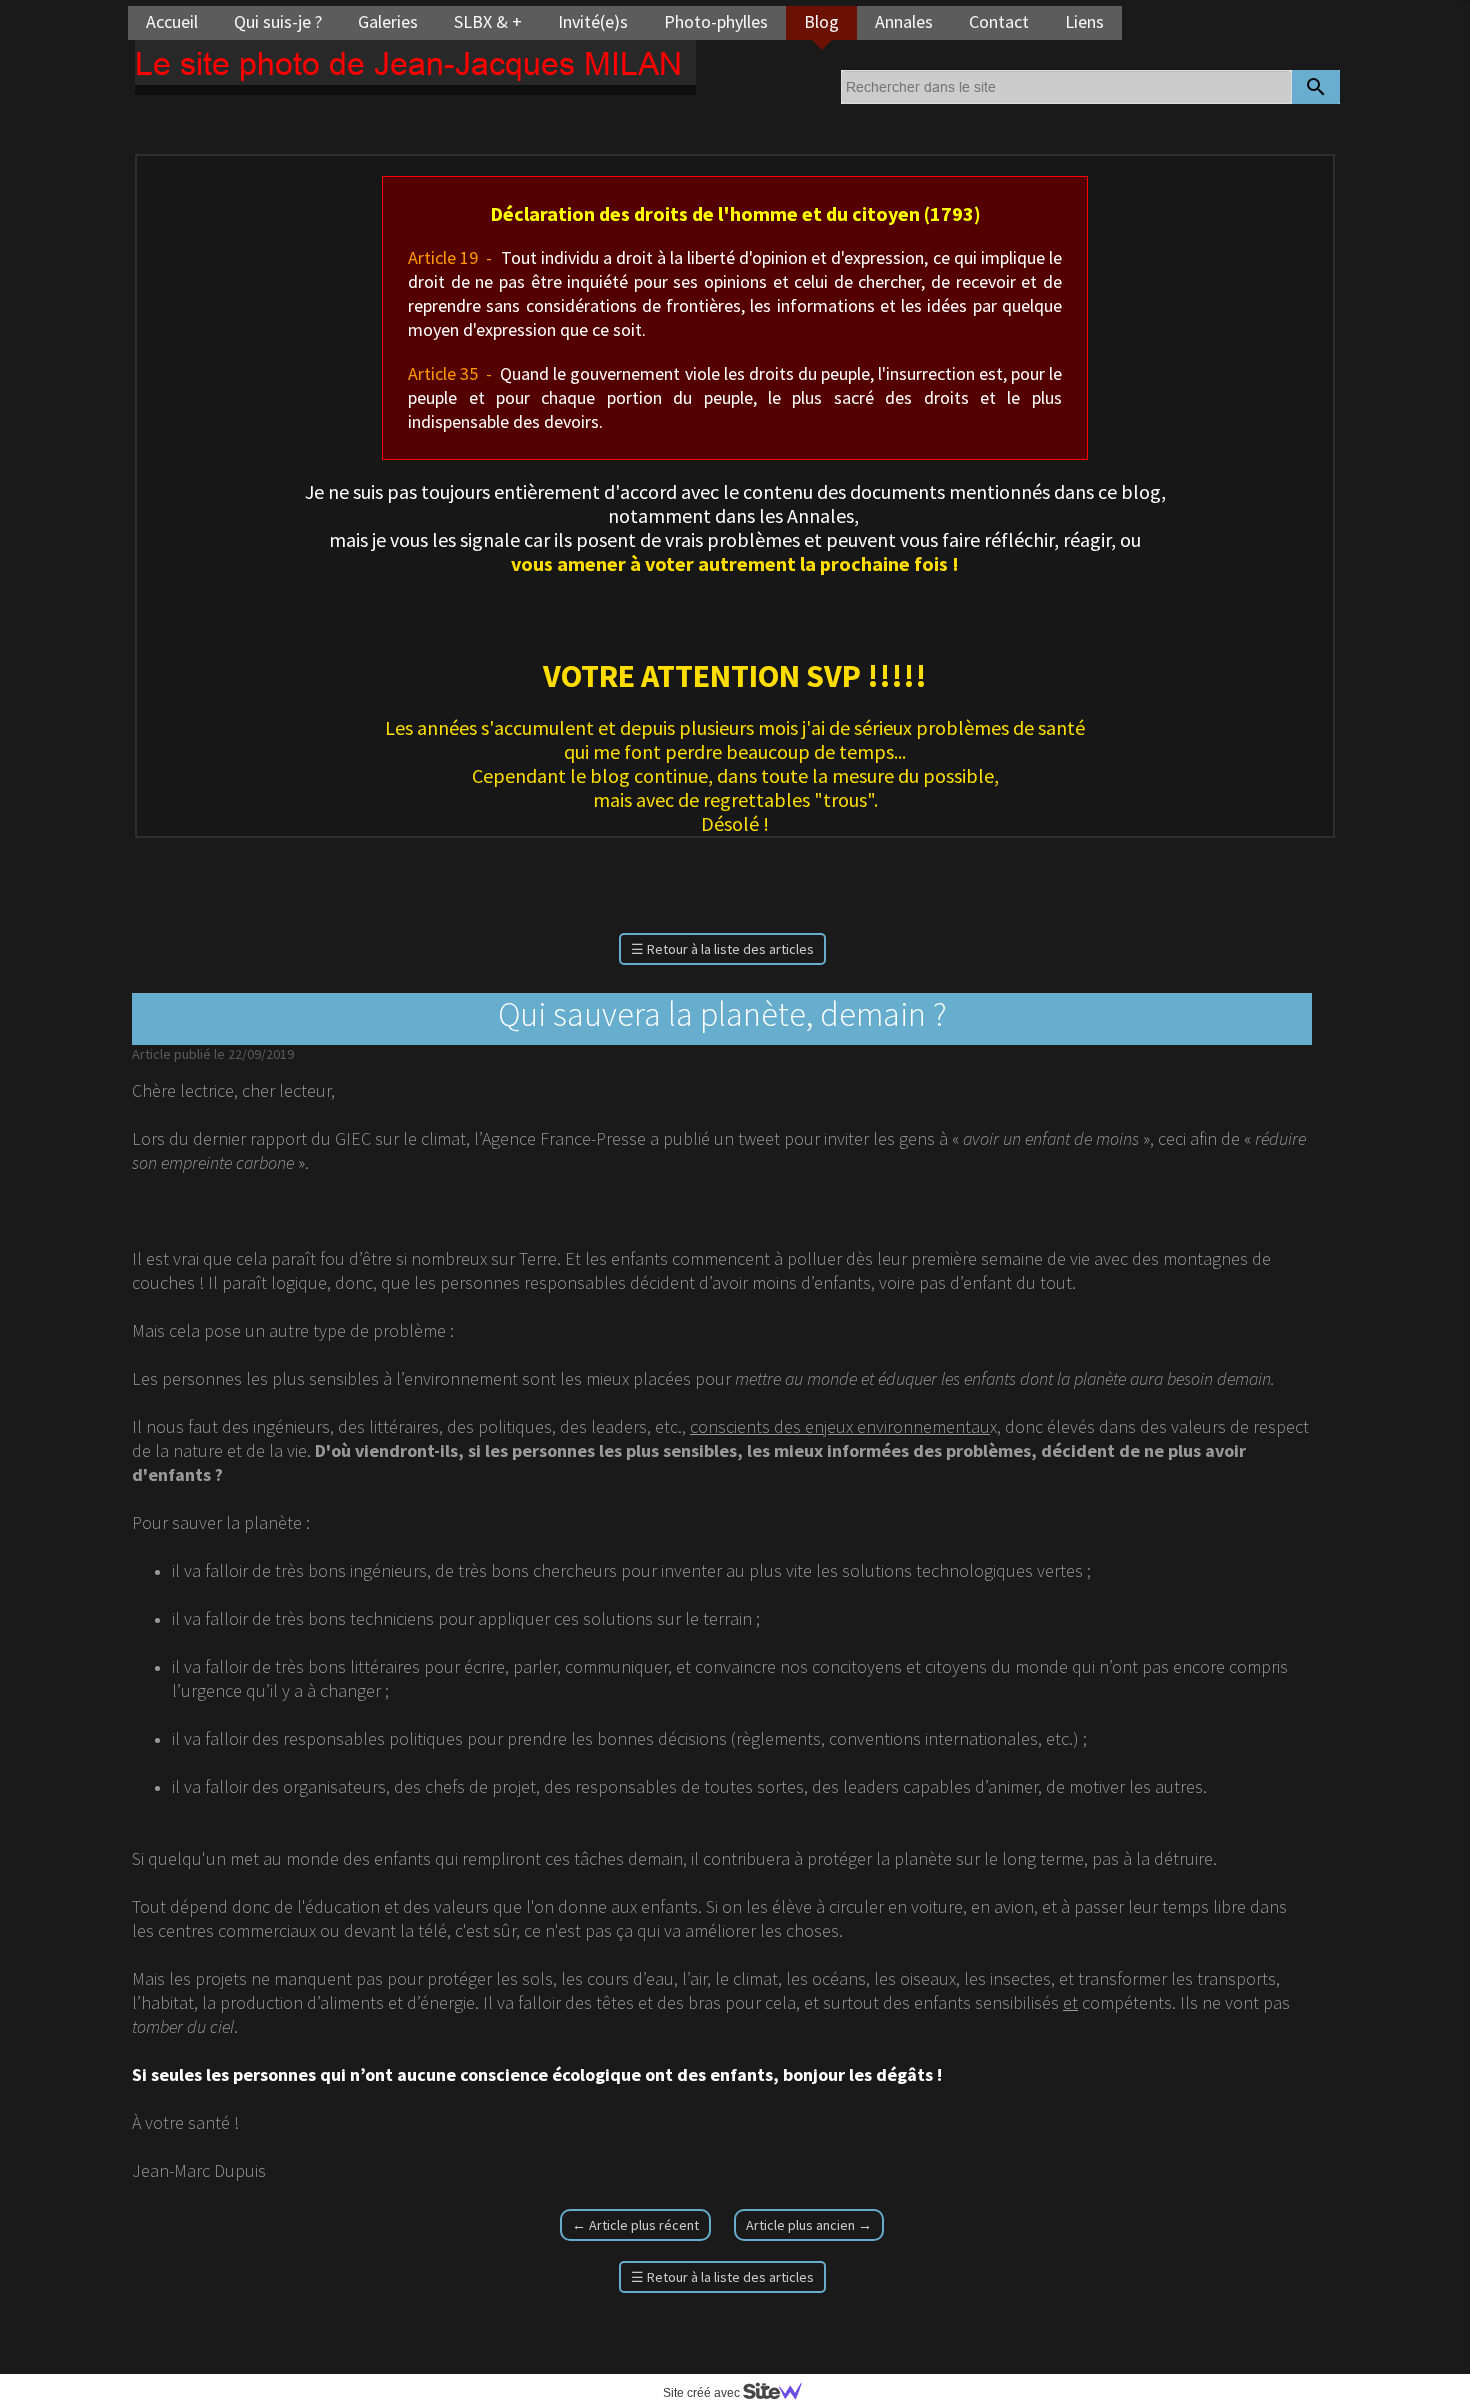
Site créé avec (703, 2393)
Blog (821, 21)
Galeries (388, 21)
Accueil (172, 21)
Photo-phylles (716, 21)
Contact (999, 21)
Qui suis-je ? (278, 21)
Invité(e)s (593, 21)
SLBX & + (488, 21)
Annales (904, 21)
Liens (1084, 21)
